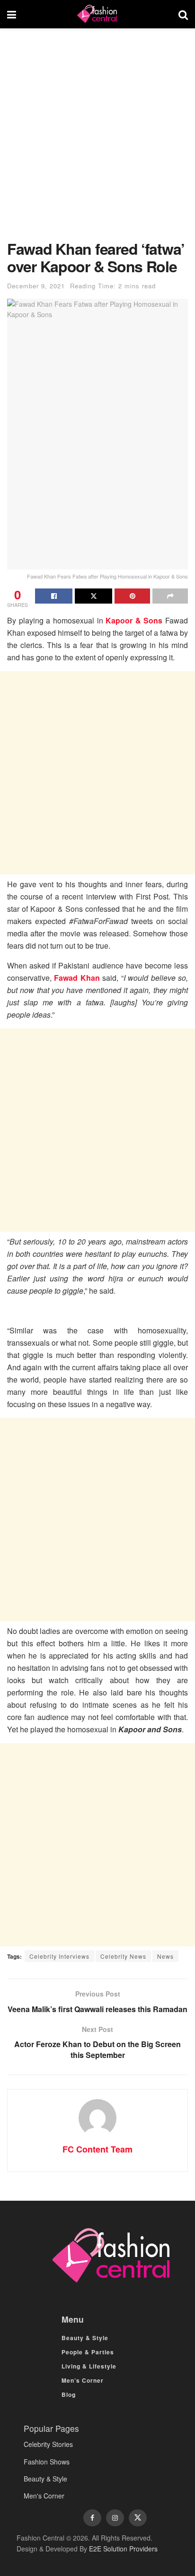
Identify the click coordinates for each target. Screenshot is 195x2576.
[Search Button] (183, 14)
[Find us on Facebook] (92, 2518)
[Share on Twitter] (93, 596)
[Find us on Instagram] (115, 2518)
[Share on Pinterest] (132, 596)
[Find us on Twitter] (138, 2518)
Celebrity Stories (48, 2444)
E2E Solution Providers (123, 2549)
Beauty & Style (85, 2338)
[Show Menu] (12, 14)
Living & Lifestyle (89, 2366)
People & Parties (88, 2352)
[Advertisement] (97, 139)
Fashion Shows (47, 2462)
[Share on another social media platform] (170, 596)
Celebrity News (123, 1956)
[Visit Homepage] (97, 14)
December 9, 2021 (36, 286)
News (165, 1956)
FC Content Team (97, 2149)
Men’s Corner (83, 2380)
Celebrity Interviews (59, 1956)
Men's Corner (44, 2496)
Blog (69, 2394)
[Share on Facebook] (54, 596)
